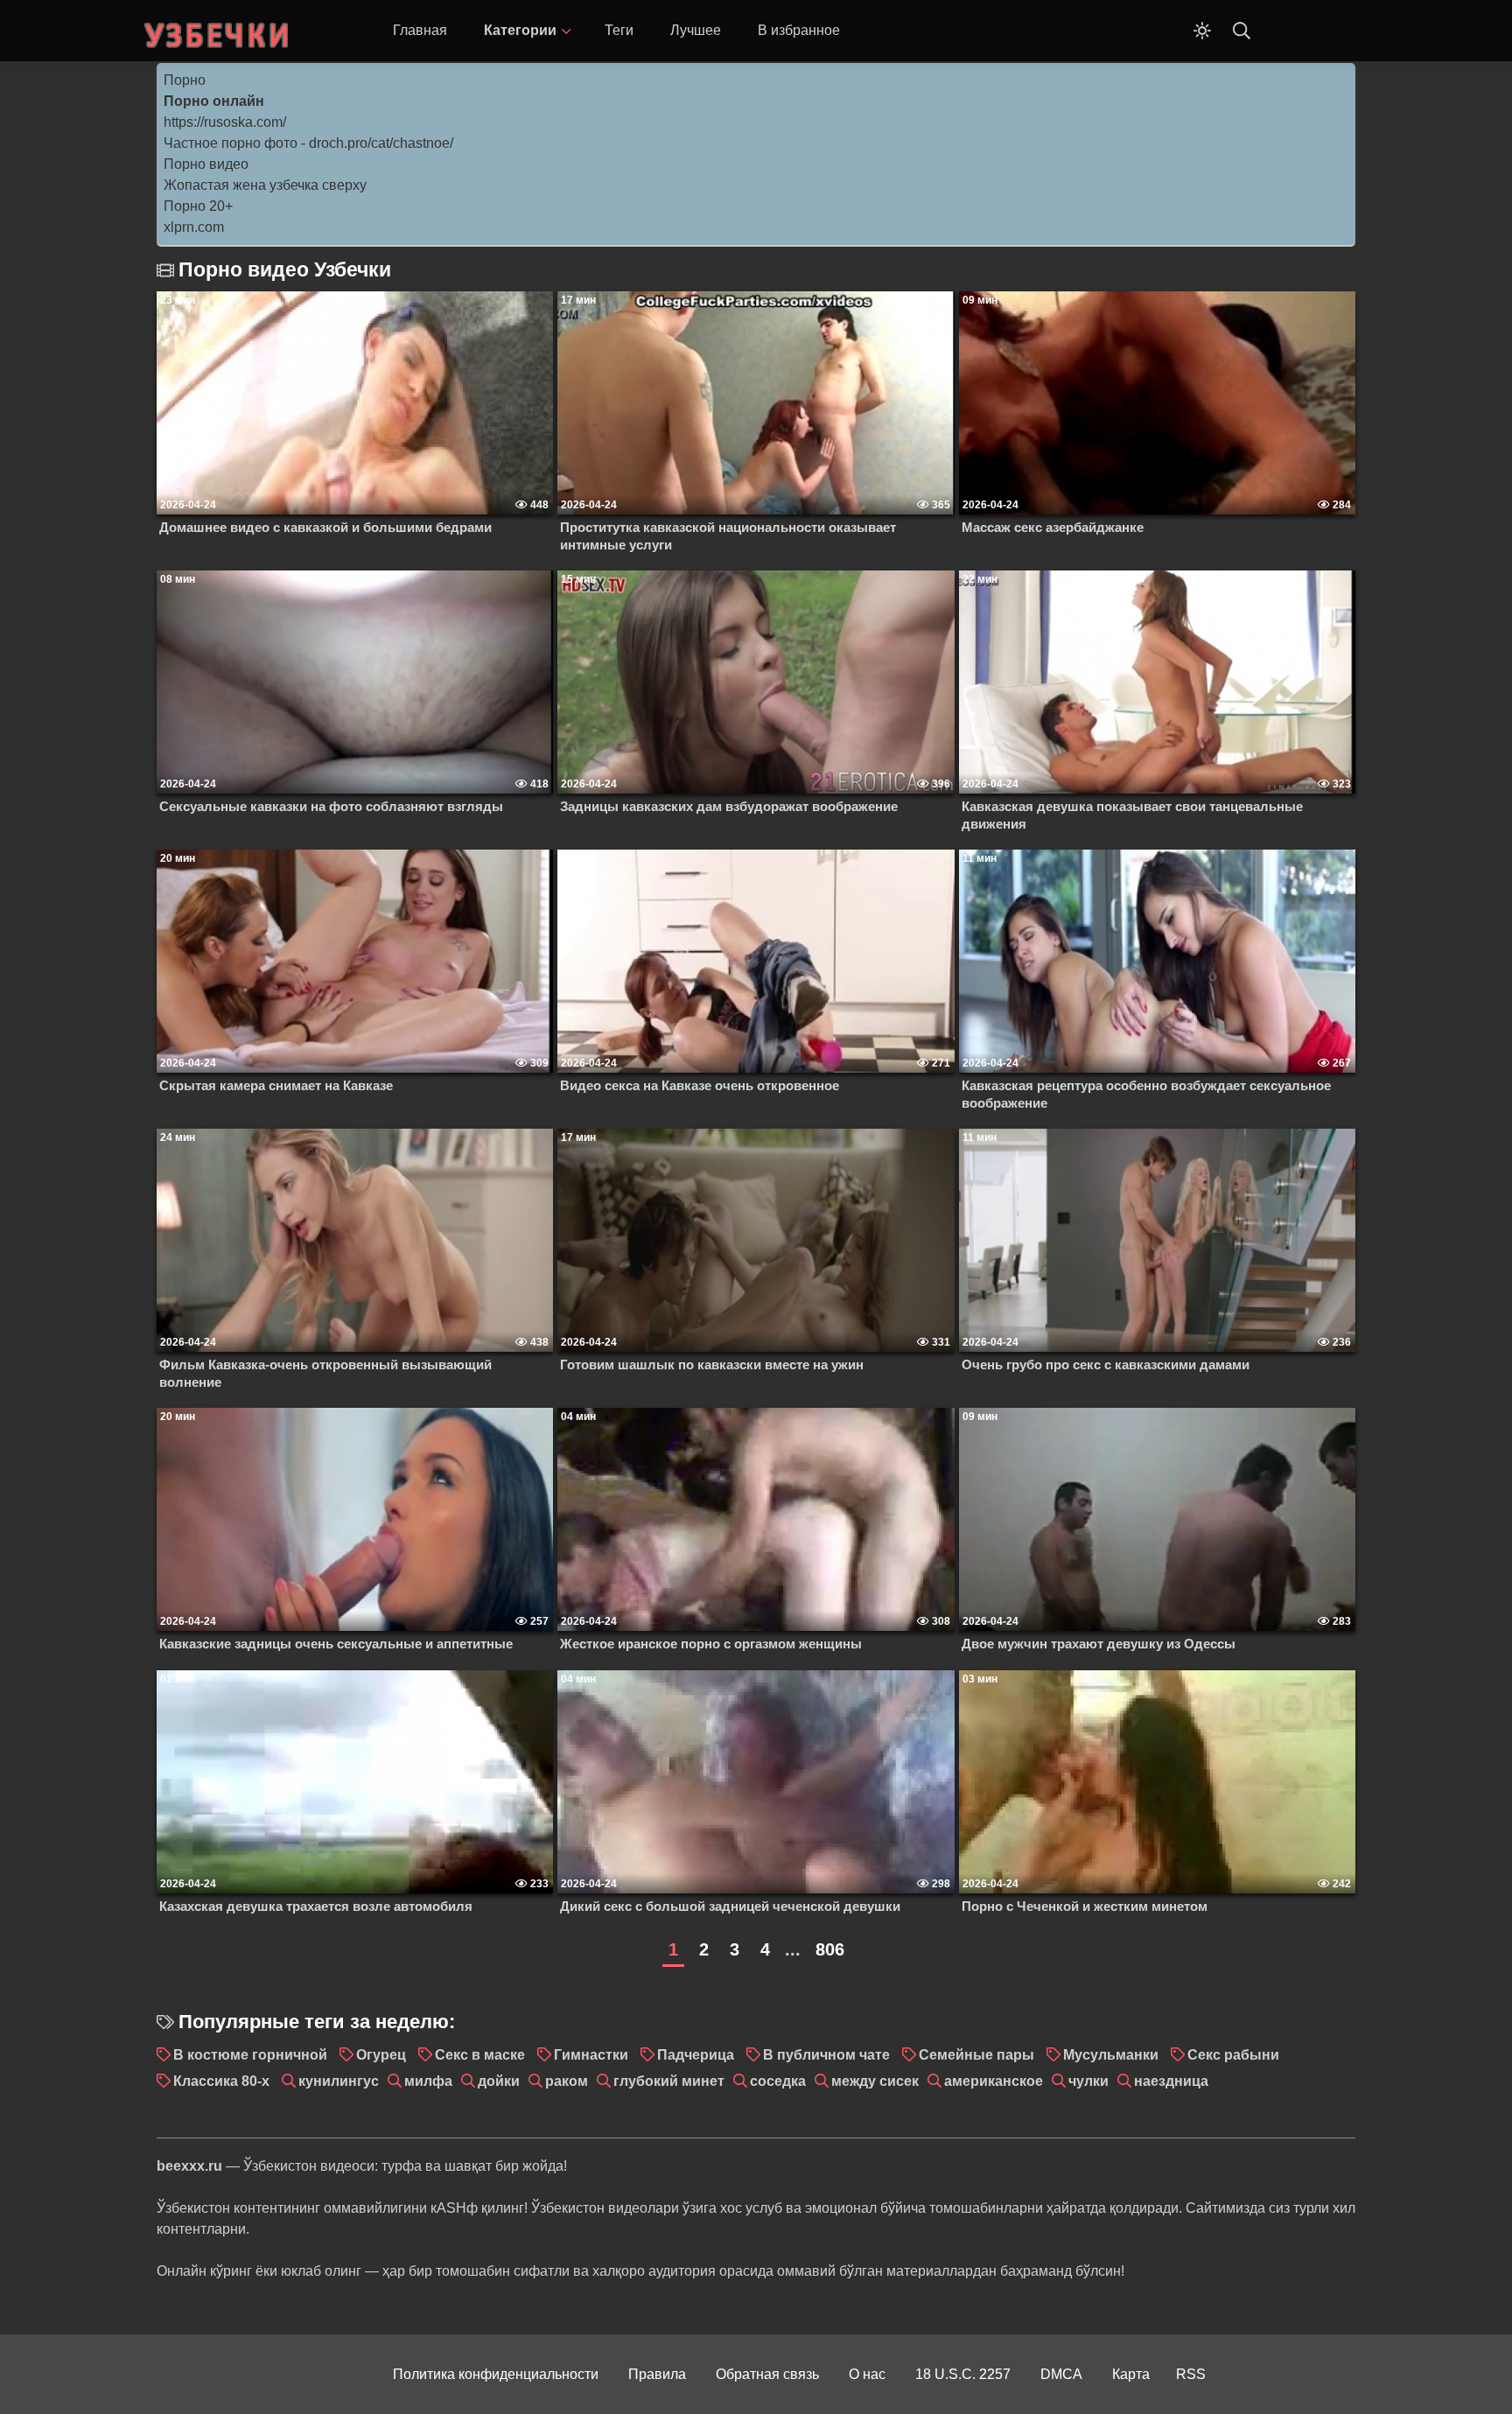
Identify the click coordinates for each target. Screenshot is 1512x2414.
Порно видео (206, 164)
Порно (185, 80)
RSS (1191, 2374)
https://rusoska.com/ (225, 122)
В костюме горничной (250, 2055)
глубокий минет (669, 2081)
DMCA (1061, 2374)
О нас (867, 2374)
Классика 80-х (221, 2081)
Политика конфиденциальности (496, 2374)
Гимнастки (591, 2055)
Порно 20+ (198, 206)
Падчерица (696, 2055)
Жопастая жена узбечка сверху (265, 185)
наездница (1171, 2081)
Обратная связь (767, 2374)
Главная (420, 30)
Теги (619, 30)
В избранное (799, 30)
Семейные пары (976, 2055)
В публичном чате (826, 2055)
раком (567, 2081)
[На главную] (218, 31)
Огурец (381, 2055)
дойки (499, 2081)
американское (994, 2081)
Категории (520, 30)
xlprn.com (194, 227)
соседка (778, 2081)
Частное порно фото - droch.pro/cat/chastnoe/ (308, 143)
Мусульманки (1111, 2055)
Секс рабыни (1233, 2055)
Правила (657, 2374)
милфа (428, 2081)
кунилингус (339, 2081)
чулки (1088, 2081)
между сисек (875, 2081)
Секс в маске (480, 2055)
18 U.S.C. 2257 (963, 2374)
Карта (1131, 2374)
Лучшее (696, 30)
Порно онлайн (214, 101)
